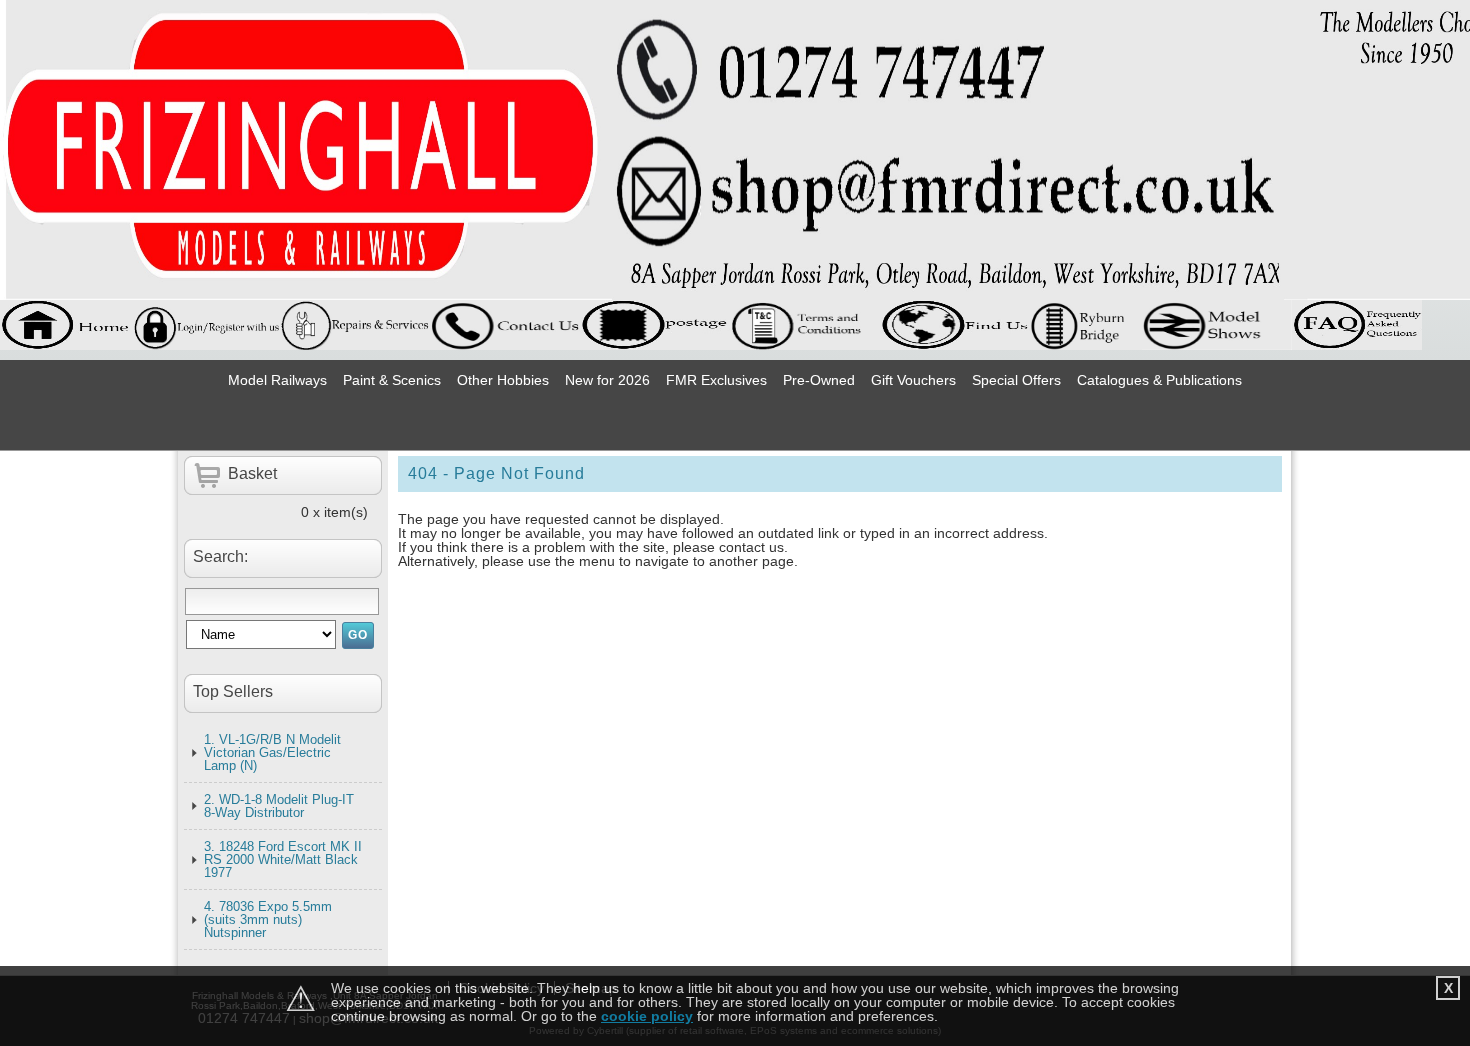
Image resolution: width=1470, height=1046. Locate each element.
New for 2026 (607, 380)
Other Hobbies (503, 380)
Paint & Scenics (392, 380)
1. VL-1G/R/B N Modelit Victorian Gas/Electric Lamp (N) (272, 752)
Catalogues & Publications (1159, 380)
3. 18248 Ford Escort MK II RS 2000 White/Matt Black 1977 (283, 859)
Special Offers (1016, 380)
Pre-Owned (819, 380)
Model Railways (277, 380)
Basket (252, 473)
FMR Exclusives (716, 380)
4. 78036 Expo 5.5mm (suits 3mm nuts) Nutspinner (268, 919)
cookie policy (647, 1016)
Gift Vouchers (913, 380)
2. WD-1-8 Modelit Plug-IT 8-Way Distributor (279, 806)
